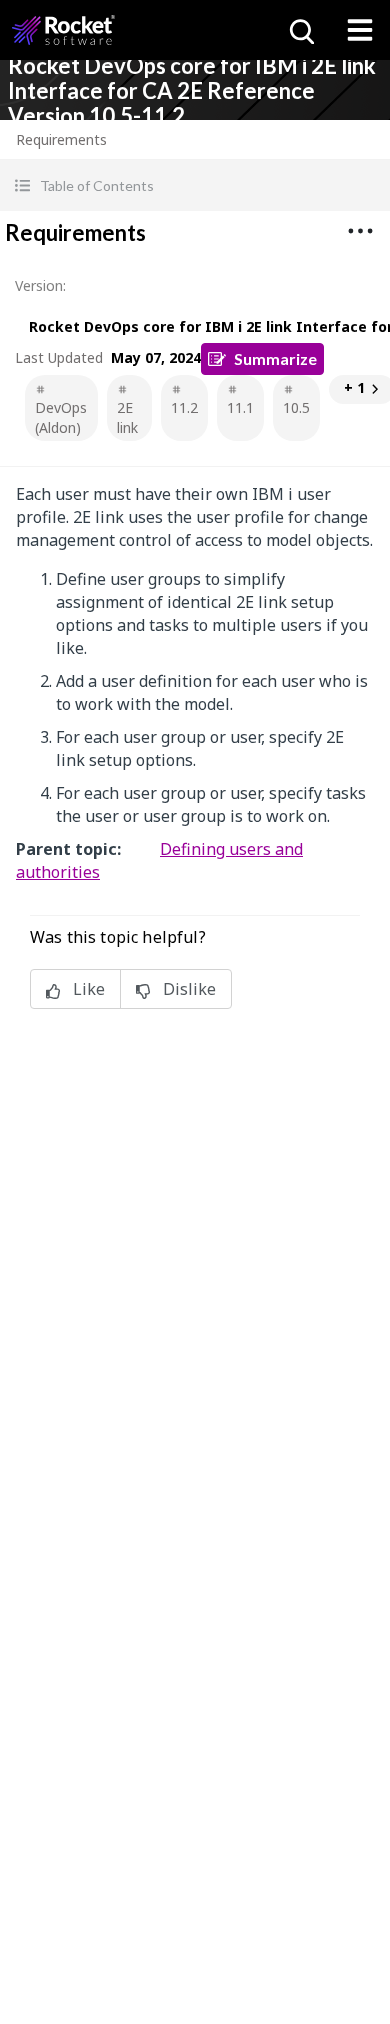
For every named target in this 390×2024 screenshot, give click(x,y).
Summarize (275, 358)
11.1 (240, 407)
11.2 (184, 407)
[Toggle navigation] (360, 30)
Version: (40, 285)
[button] (195, 185)
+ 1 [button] (354, 387)
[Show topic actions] (360, 231)
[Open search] (300, 30)
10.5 (296, 407)
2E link (127, 417)
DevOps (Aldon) (61, 417)
